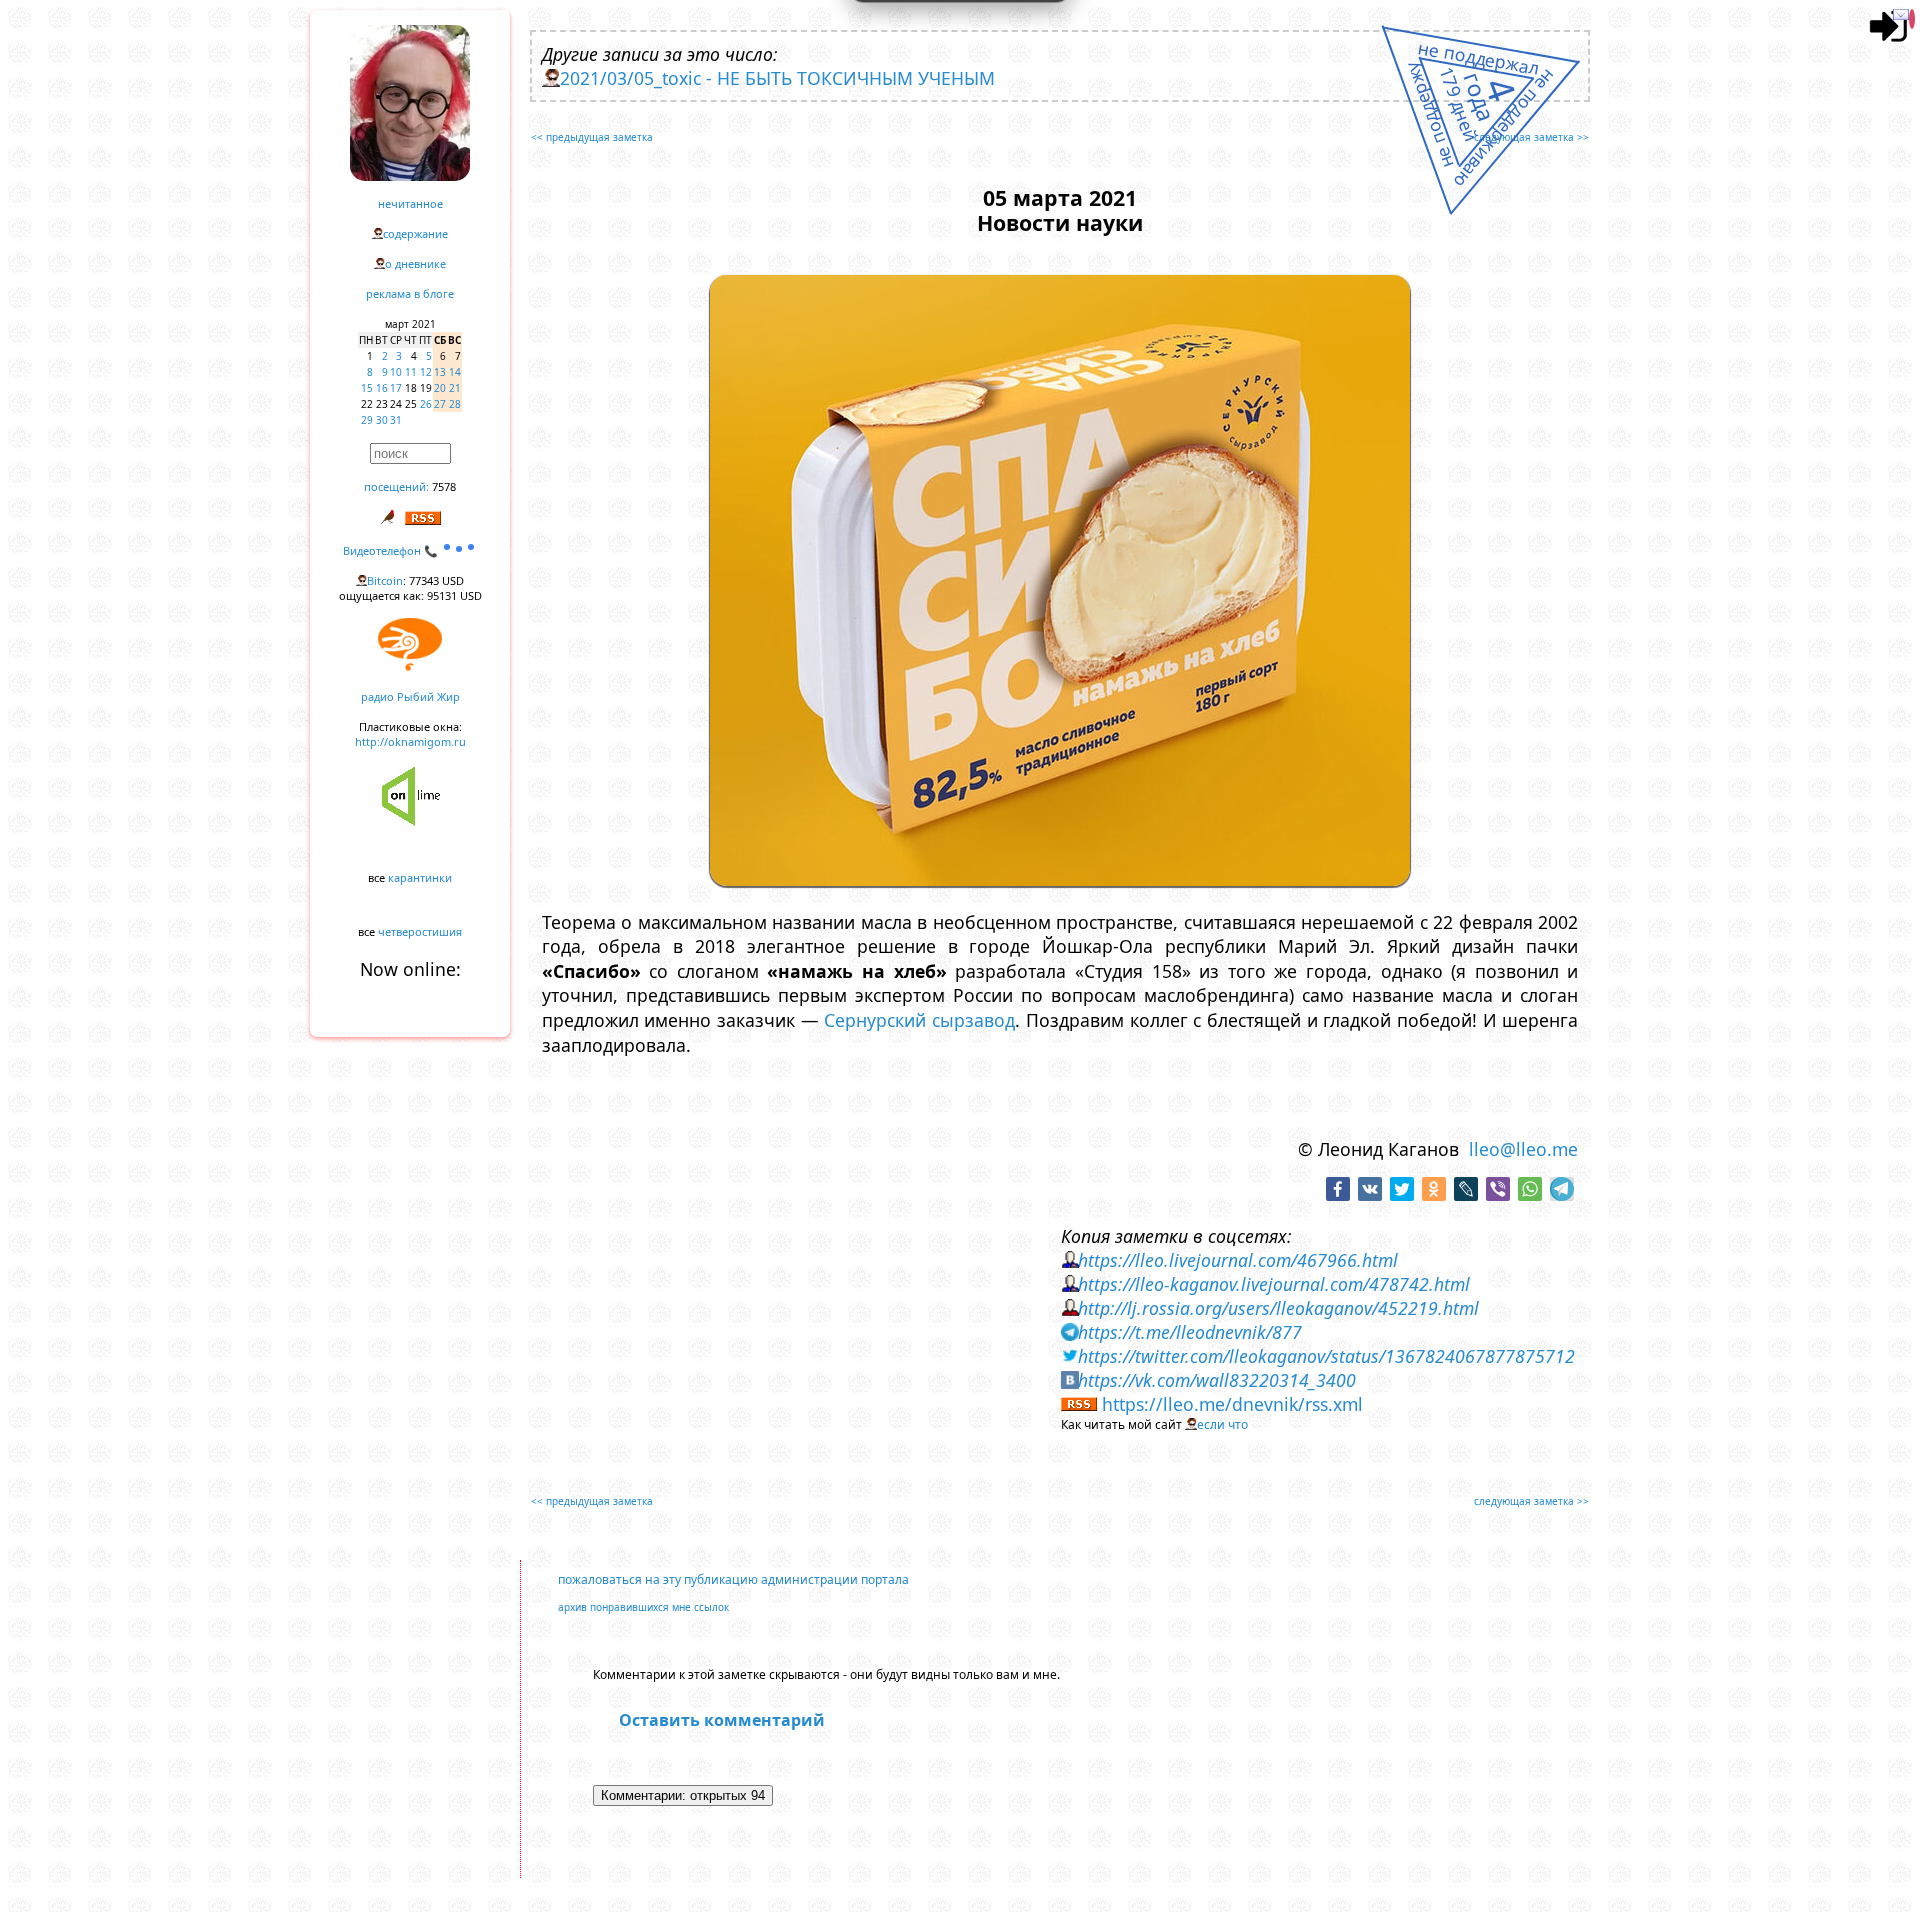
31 (396, 420)
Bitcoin (385, 580)
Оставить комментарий (722, 1720)
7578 (444, 486)
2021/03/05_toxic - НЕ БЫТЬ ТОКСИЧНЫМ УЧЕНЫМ (777, 78)
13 (440, 372)
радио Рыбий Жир (410, 696)
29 (367, 420)
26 (426, 404)
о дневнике (415, 263)
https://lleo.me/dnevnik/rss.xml (1232, 1404)
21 (455, 388)
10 (396, 372)
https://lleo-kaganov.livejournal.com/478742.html (1274, 1284)
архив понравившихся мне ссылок (643, 1607)
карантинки (420, 877)
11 (411, 372)
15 (367, 388)
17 (396, 388)
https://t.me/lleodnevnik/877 (1190, 1332)
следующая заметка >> (1531, 137)
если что (1222, 1424)
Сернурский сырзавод (919, 1020)
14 (455, 372)
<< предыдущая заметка (592, 137)
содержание (415, 233)
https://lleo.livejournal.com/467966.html (1238, 1260)
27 (440, 404)
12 (426, 372)
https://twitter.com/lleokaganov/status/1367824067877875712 (1326, 1356)
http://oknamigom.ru (410, 741)
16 (382, 388)
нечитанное (410, 203)
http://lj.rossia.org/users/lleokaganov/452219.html (1278, 1308)
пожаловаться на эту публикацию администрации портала (733, 1579)
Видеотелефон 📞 (392, 550)
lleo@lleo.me (1523, 1149)
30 (382, 420)
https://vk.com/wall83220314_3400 (1217, 1380)
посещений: (396, 486)
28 (455, 404)
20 (440, 388)
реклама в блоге (410, 293)
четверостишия (420, 931)
